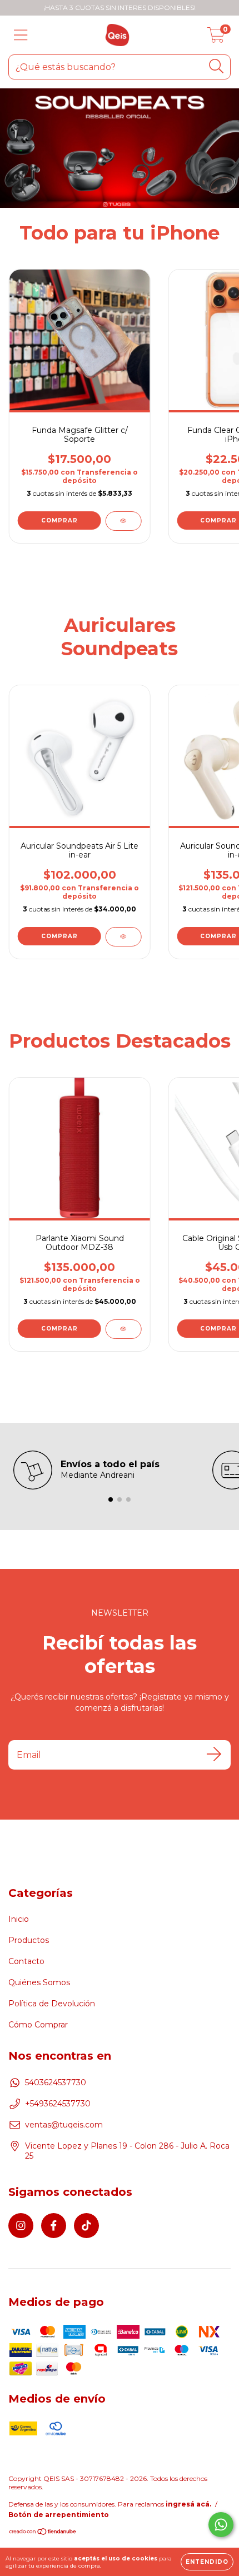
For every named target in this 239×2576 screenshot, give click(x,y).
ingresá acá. (188, 2504)
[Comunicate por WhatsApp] (221, 2525)
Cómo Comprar (38, 2025)
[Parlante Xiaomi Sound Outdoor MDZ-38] (123, 1329)
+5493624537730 (58, 2104)
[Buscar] (216, 66)
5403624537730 (56, 2082)
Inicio (19, 1919)
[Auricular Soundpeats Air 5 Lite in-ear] (123, 937)
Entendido (207, 2562)
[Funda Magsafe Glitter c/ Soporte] (123, 521)
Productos (29, 1940)
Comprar (59, 520)
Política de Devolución (52, 2004)
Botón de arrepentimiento (59, 2515)
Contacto (26, 1961)
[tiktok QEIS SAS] (86, 2226)
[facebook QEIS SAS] (54, 2226)
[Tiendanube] (43, 2532)
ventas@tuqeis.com (64, 2125)
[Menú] (21, 35)
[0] (216, 38)
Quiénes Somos (39, 1982)
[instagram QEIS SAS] (21, 2226)
